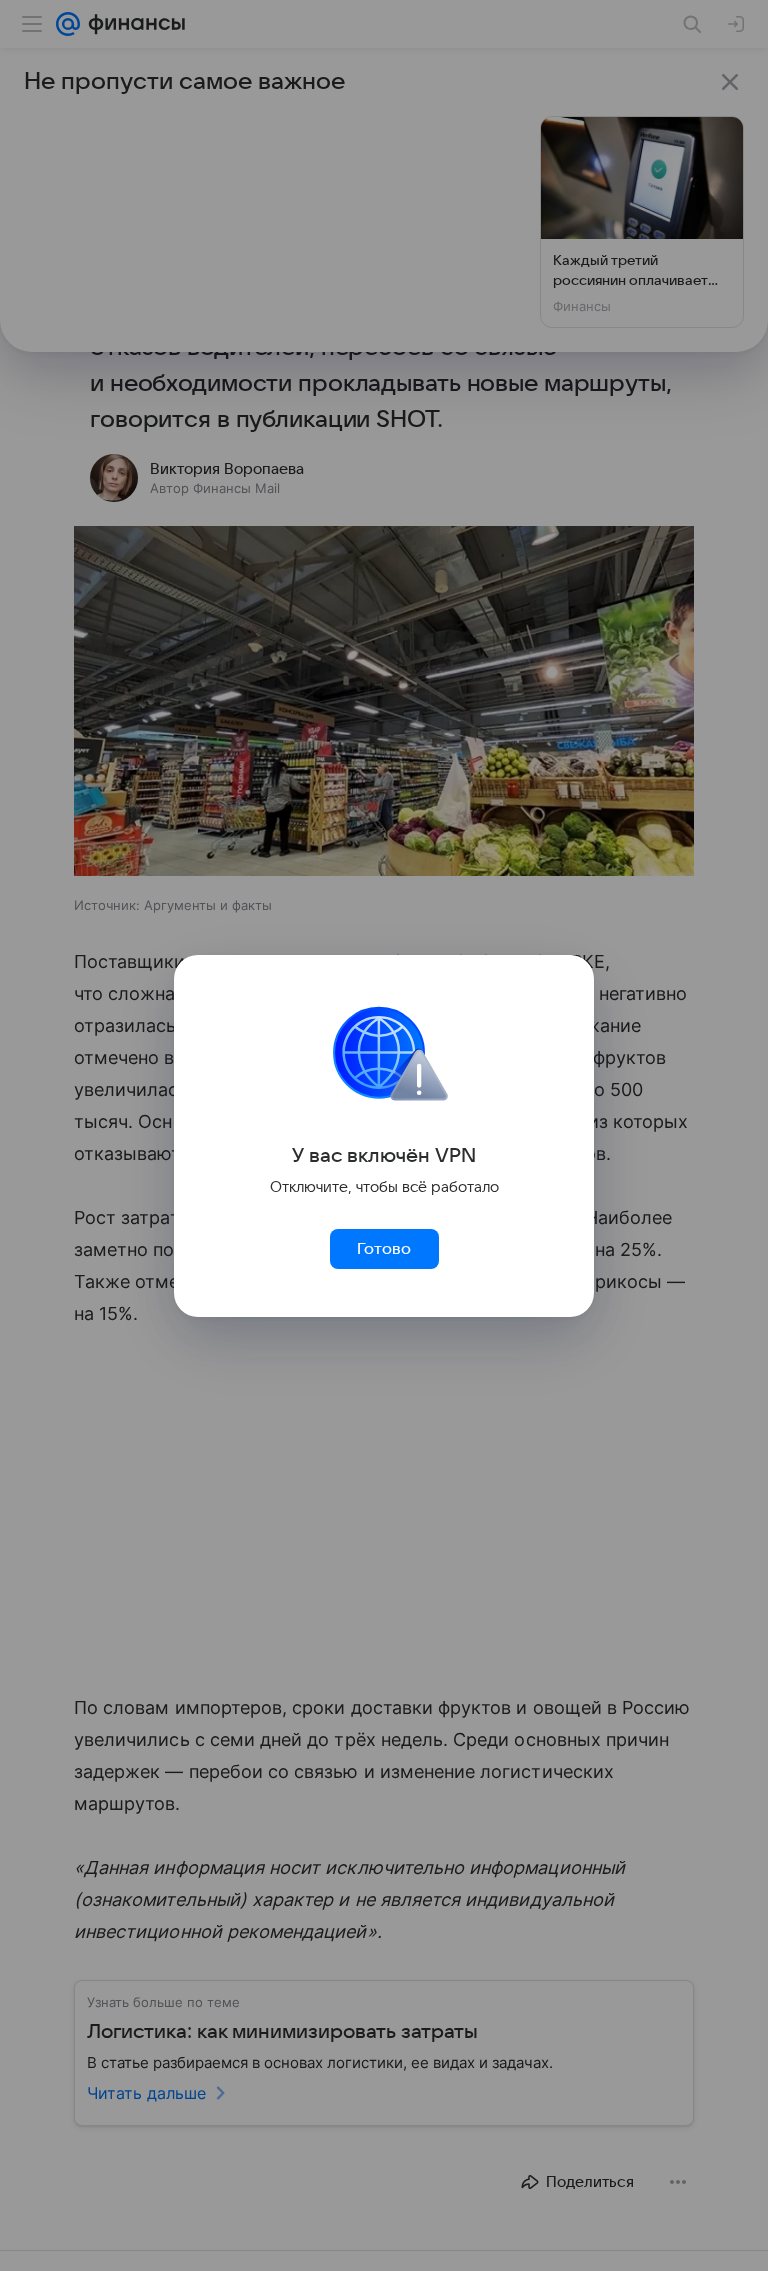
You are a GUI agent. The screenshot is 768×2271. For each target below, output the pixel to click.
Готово (384, 1249)
